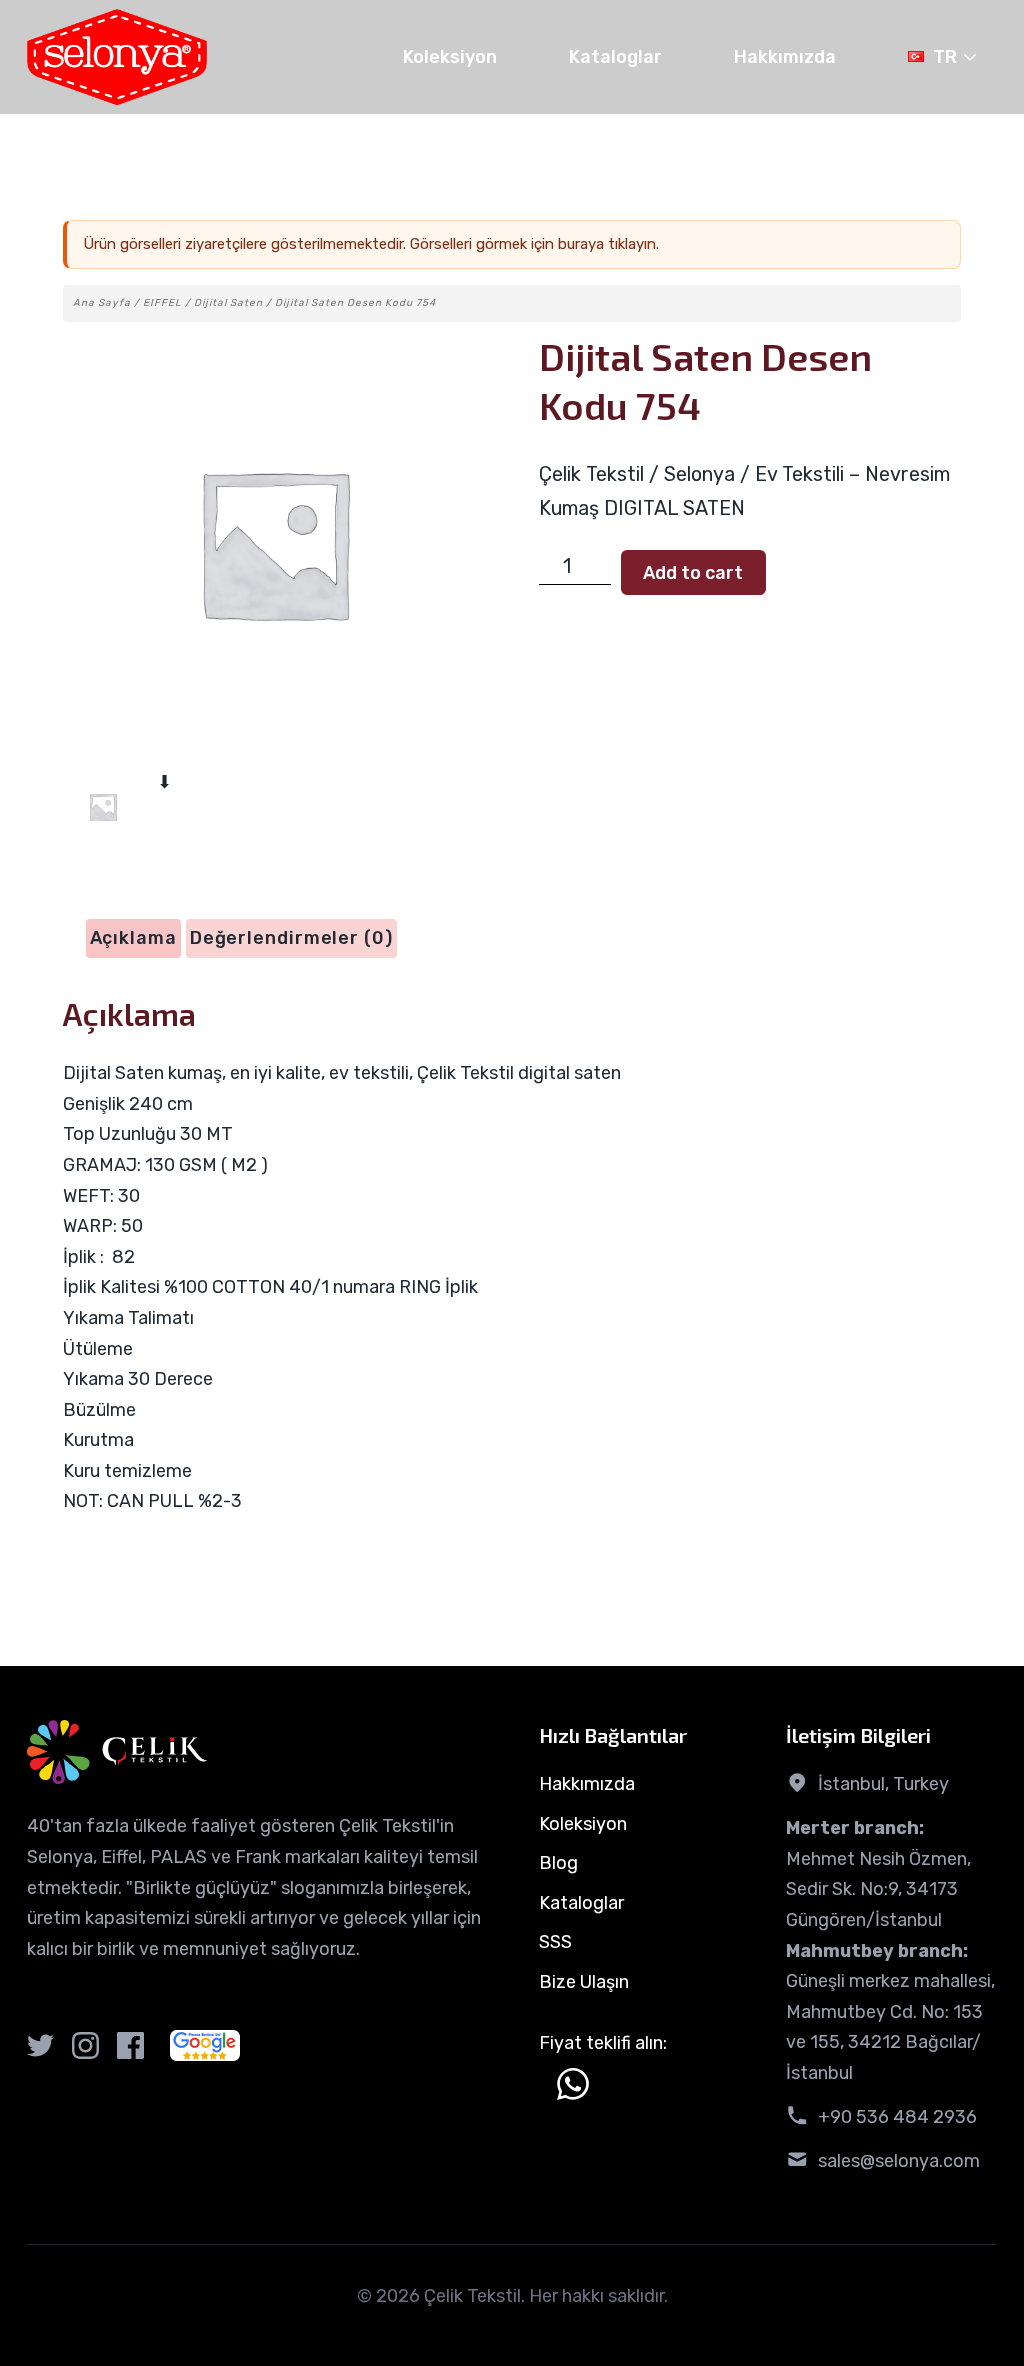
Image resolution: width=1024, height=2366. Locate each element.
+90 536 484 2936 (897, 2117)
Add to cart (693, 573)
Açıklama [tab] (133, 938)
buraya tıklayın (607, 244)
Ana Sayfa (102, 303)
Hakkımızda (785, 57)
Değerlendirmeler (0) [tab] (291, 938)
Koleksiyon (450, 57)
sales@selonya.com (899, 2161)
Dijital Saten (228, 303)
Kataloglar (615, 57)
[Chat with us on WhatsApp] (573, 2084)
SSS (555, 1942)
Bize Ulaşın (584, 1982)
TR (945, 57)
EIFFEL (162, 303)
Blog (558, 1863)
